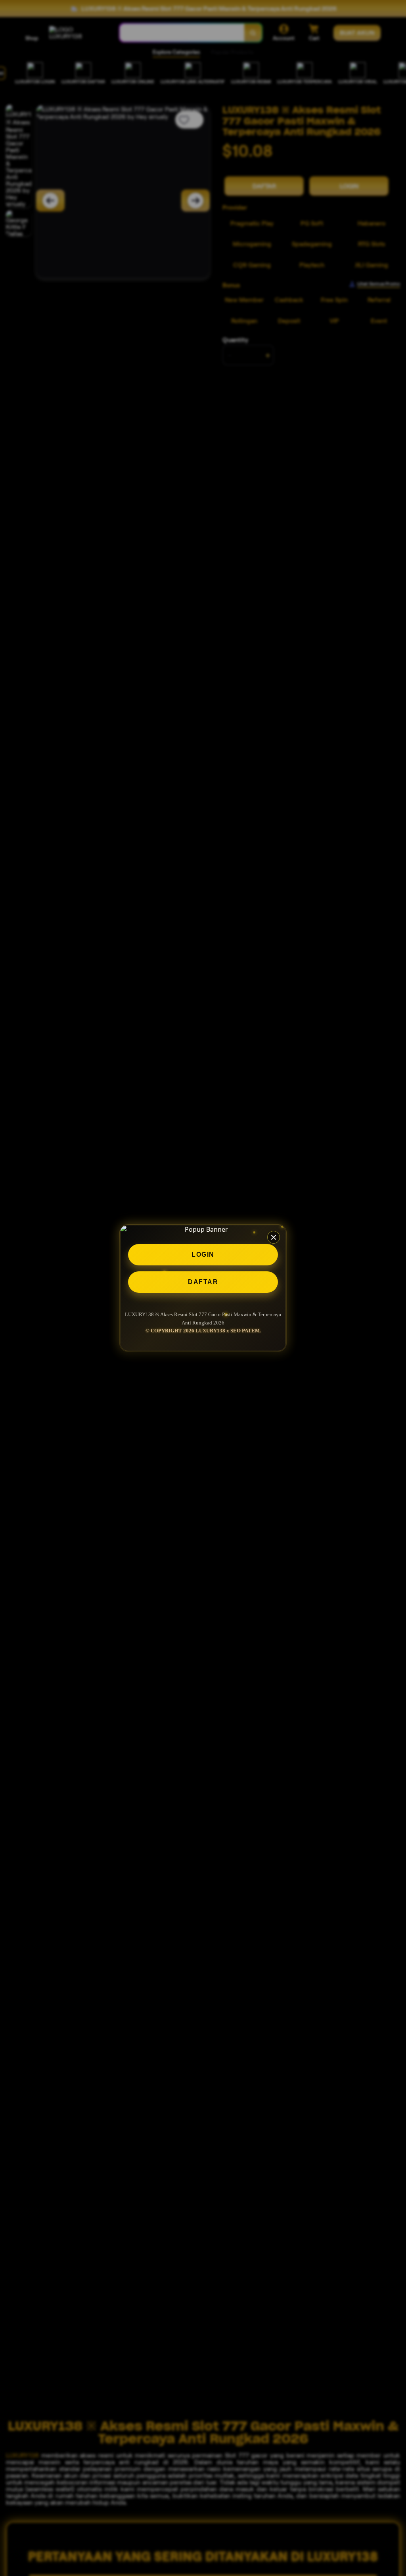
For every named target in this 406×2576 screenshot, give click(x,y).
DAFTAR (203, 1282)
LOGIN (203, 1255)
